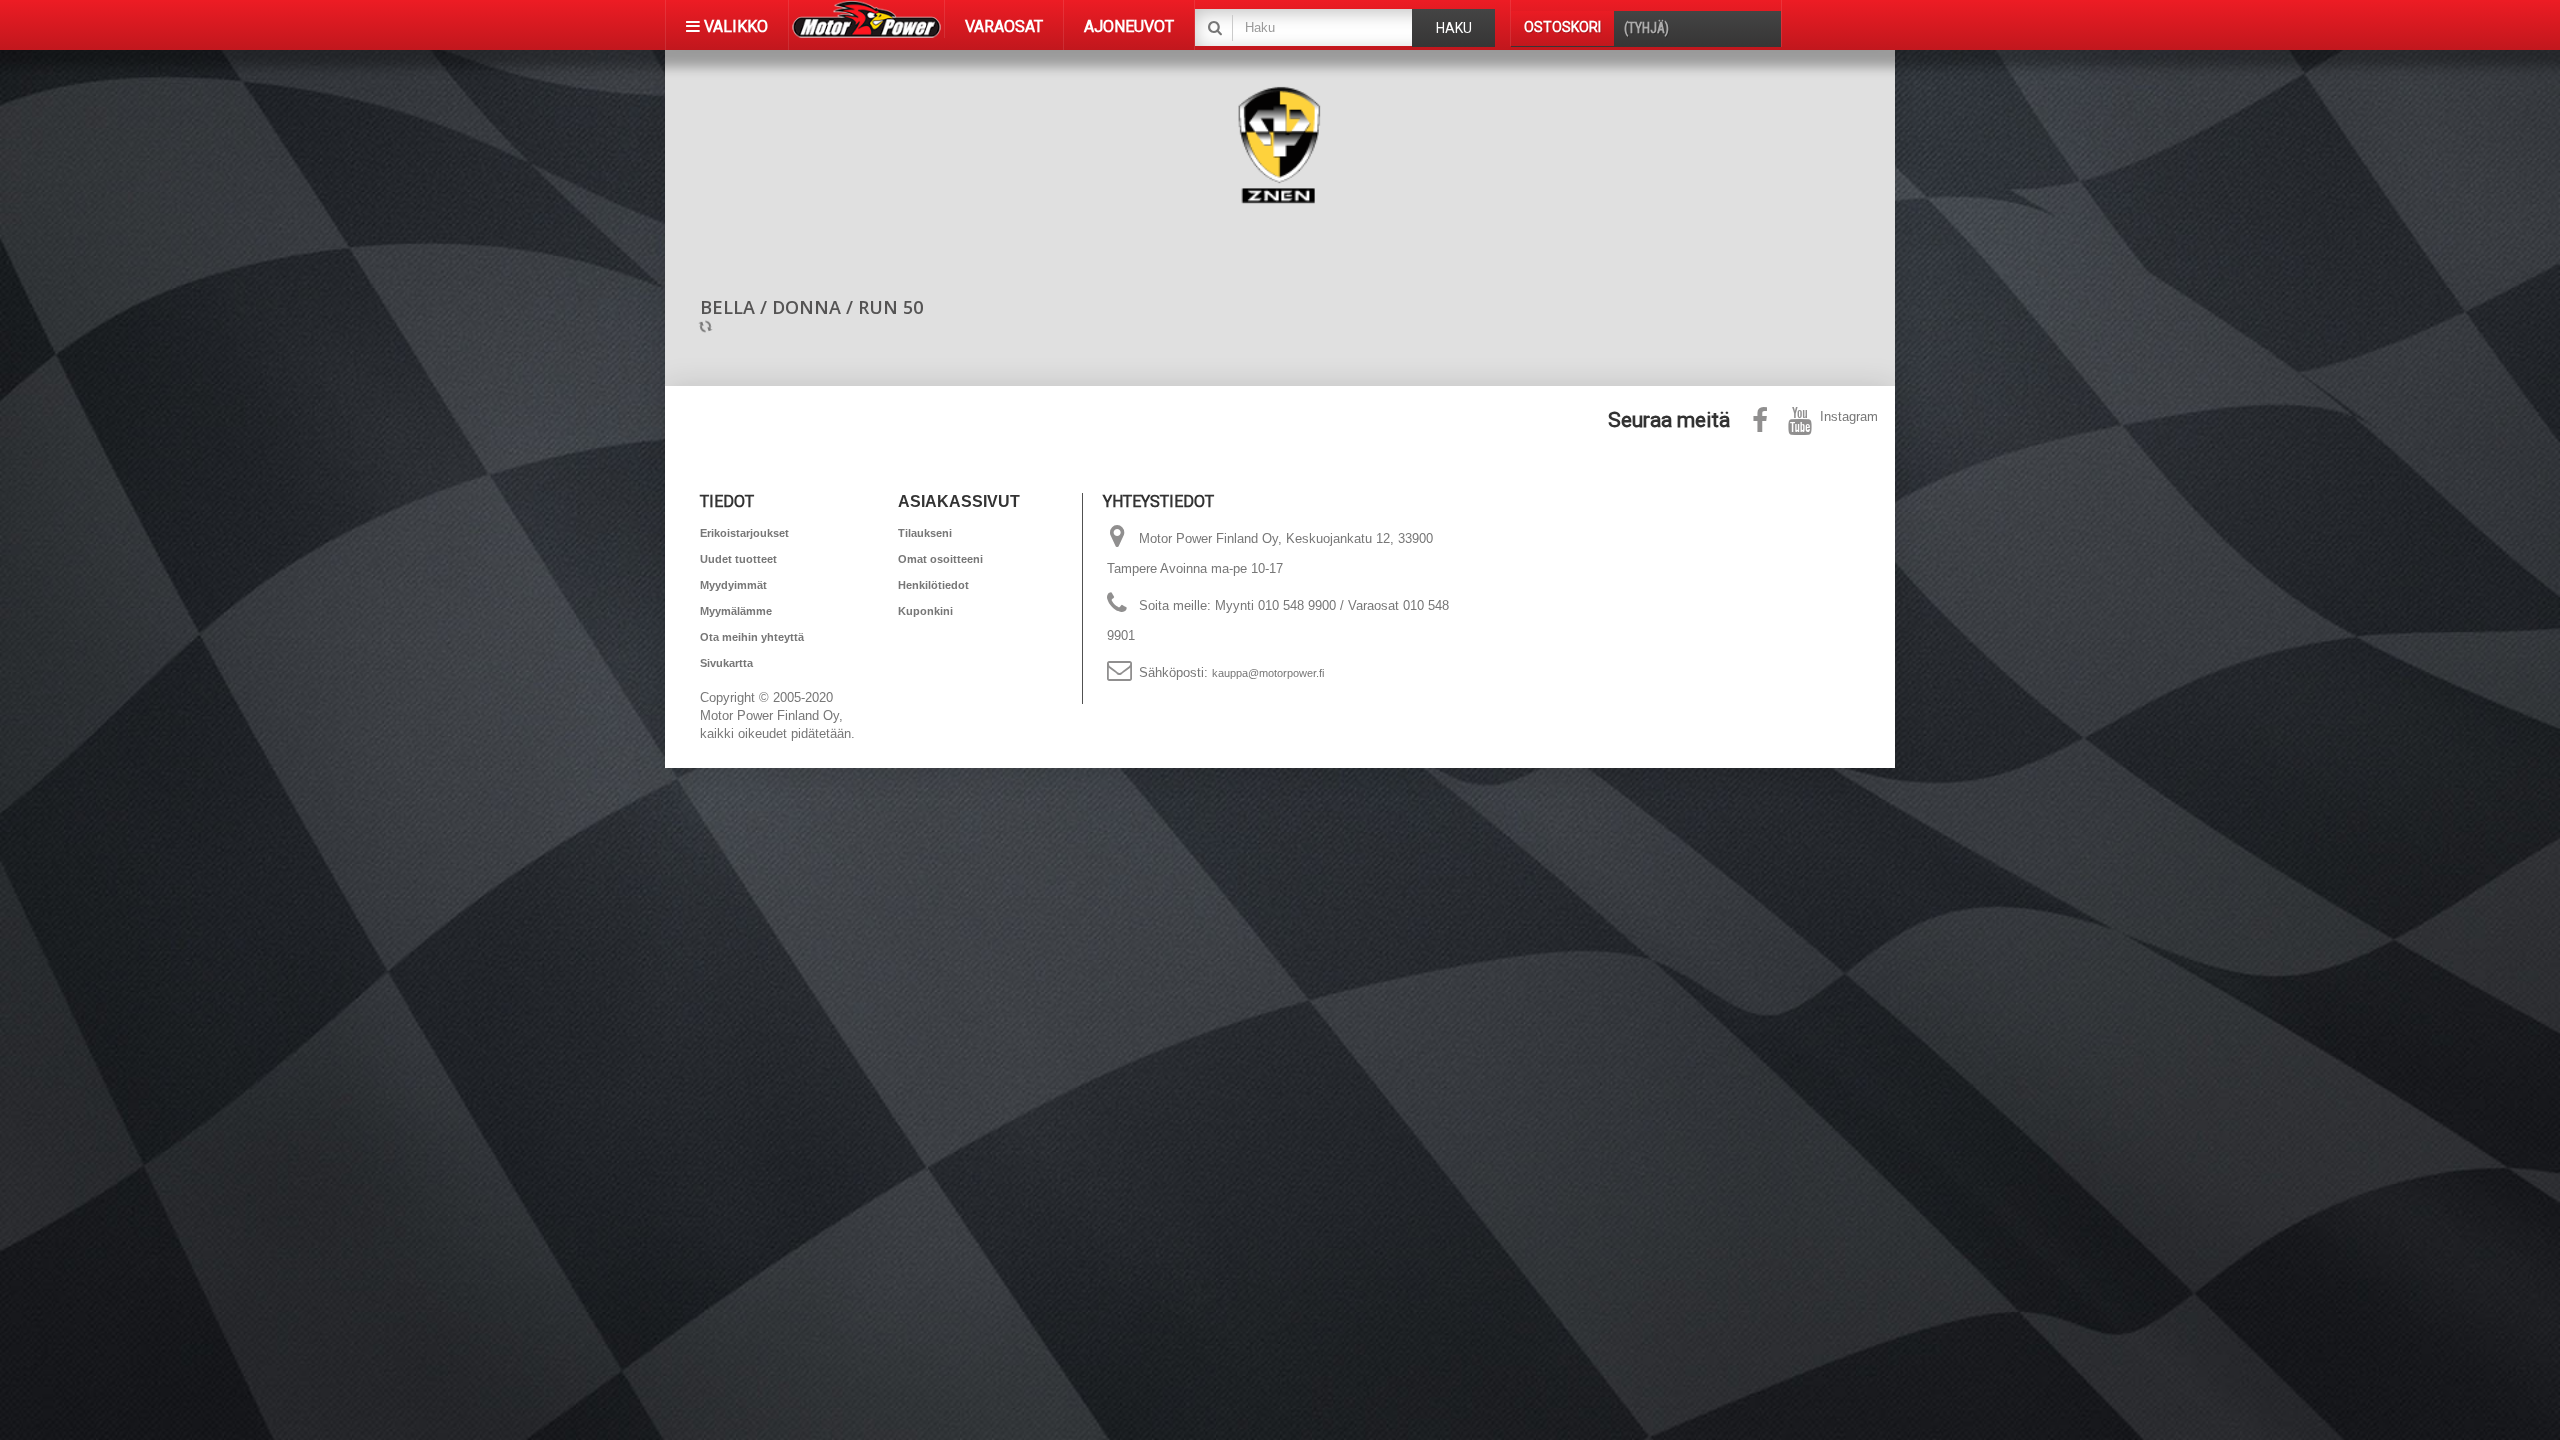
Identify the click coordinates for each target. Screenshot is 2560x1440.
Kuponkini (925, 611)
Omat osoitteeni (940, 559)
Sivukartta (726, 663)
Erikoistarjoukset (744, 533)
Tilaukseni (925, 533)
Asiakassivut (959, 501)
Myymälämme (736, 611)
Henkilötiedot (933, 585)
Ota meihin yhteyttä (752, 637)
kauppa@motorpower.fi (1268, 673)
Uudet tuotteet (738, 559)
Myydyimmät (733, 585)
